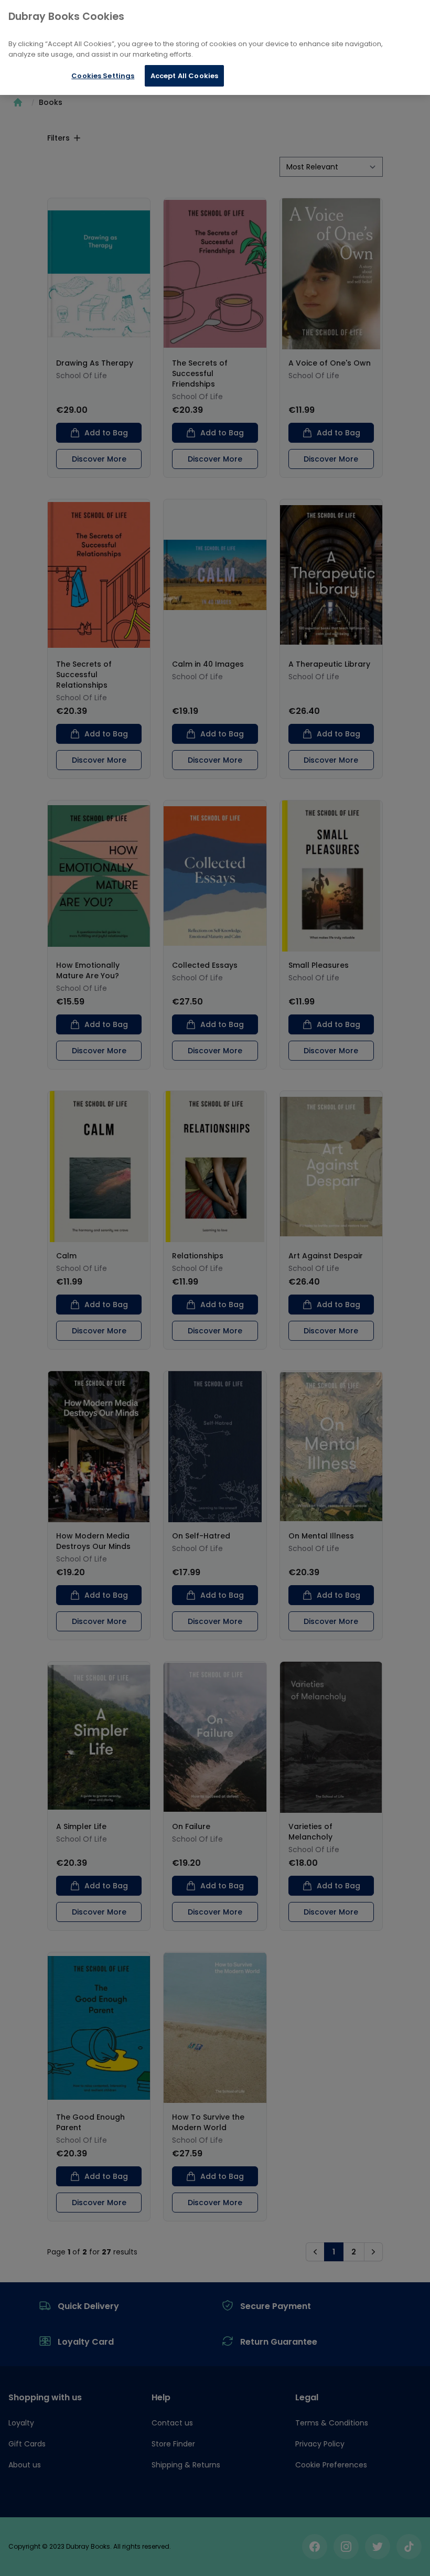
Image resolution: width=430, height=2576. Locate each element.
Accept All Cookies (184, 76)
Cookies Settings (103, 76)
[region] (215, 47)
